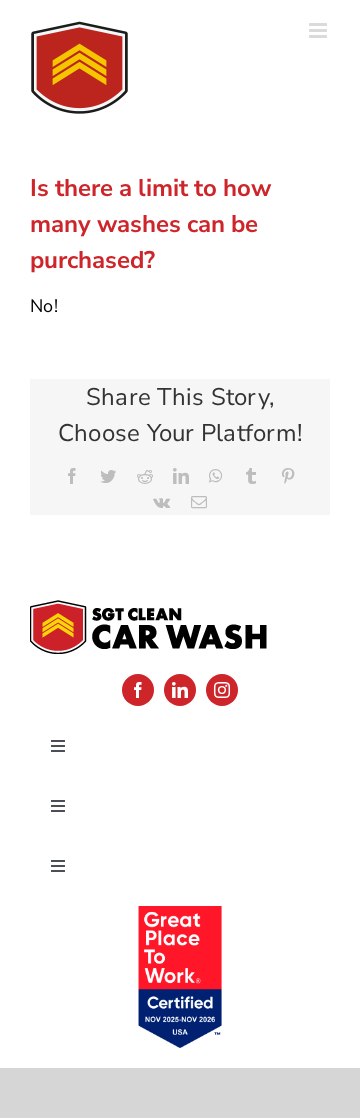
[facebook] (138, 690)
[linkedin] (180, 690)
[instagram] (222, 690)
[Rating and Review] (180, 918)
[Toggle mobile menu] (319, 30)
